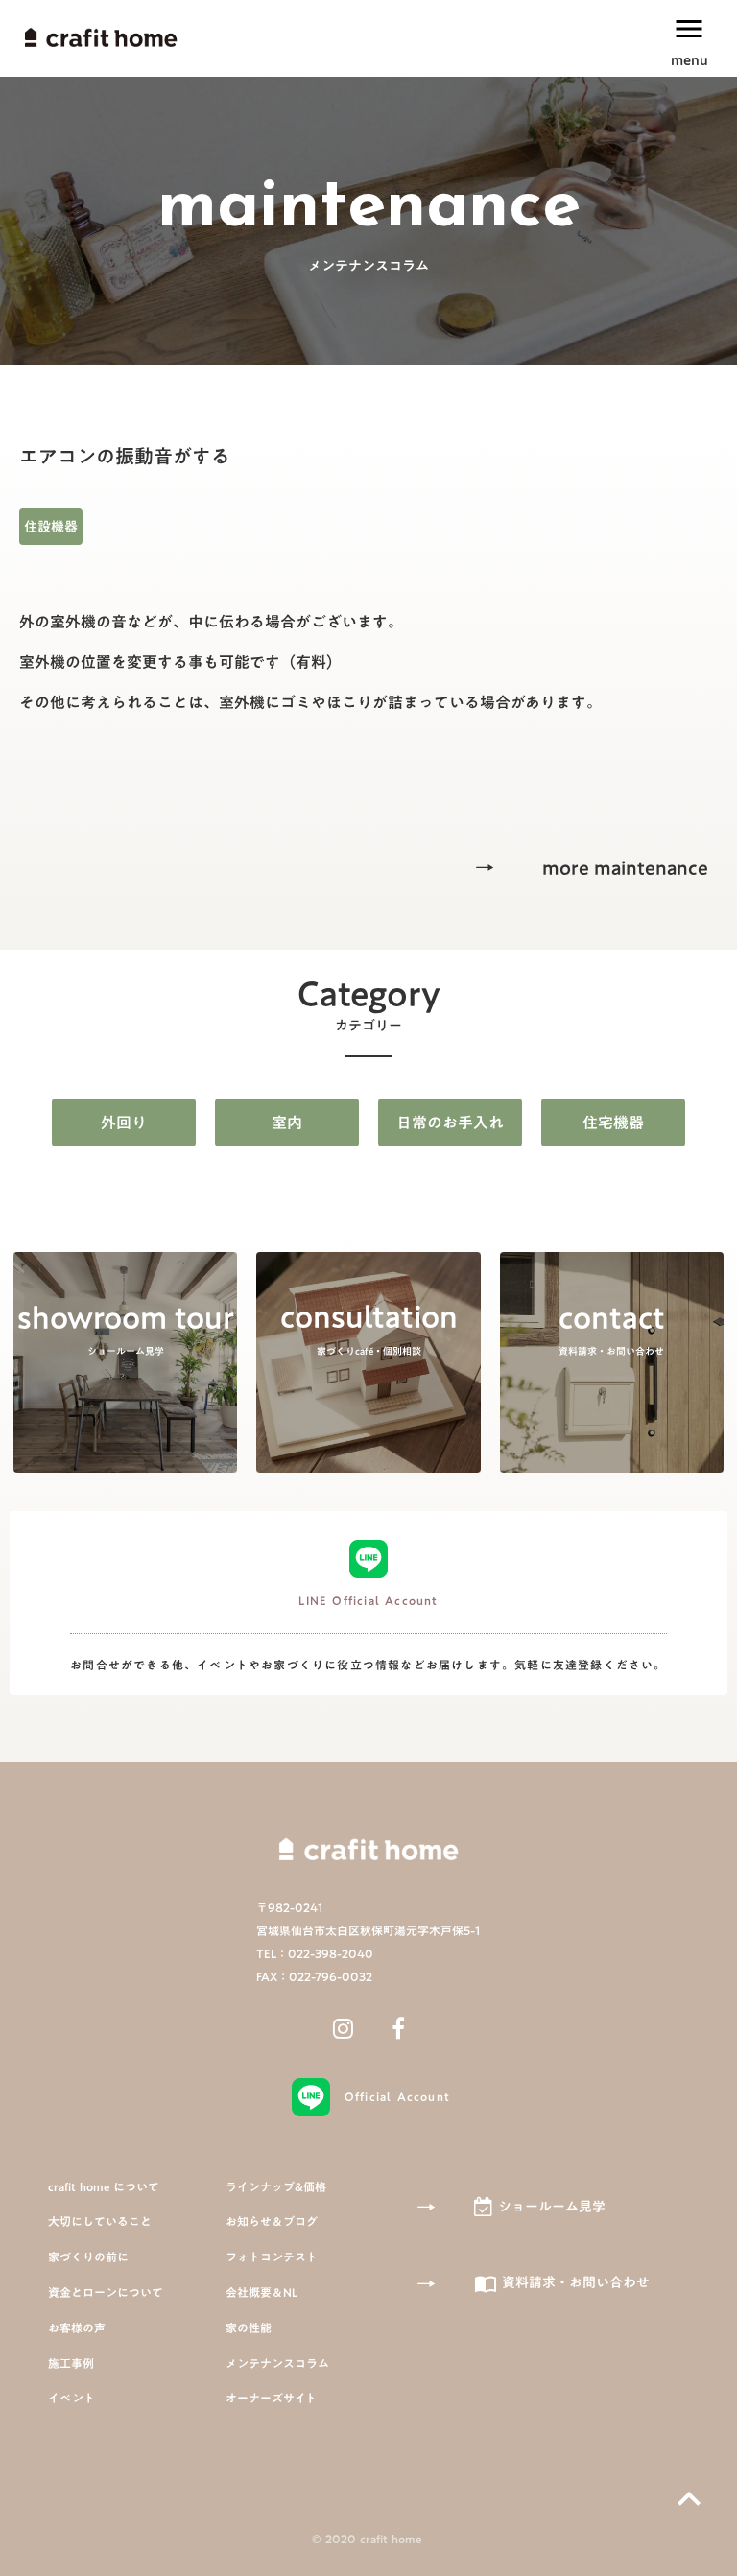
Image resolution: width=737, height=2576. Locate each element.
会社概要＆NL (262, 2292)
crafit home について (104, 2187)
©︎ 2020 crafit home (368, 2539)
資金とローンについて (106, 2292)
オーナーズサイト (271, 2398)
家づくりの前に (88, 2257)
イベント (71, 2398)
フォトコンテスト (272, 2257)
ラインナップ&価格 (276, 2187)
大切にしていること (100, 2222)
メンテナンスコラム (277, 2363)
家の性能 (249, 2328)
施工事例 (71, 2363)
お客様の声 (77, 2328)
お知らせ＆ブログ (272, 2222)
